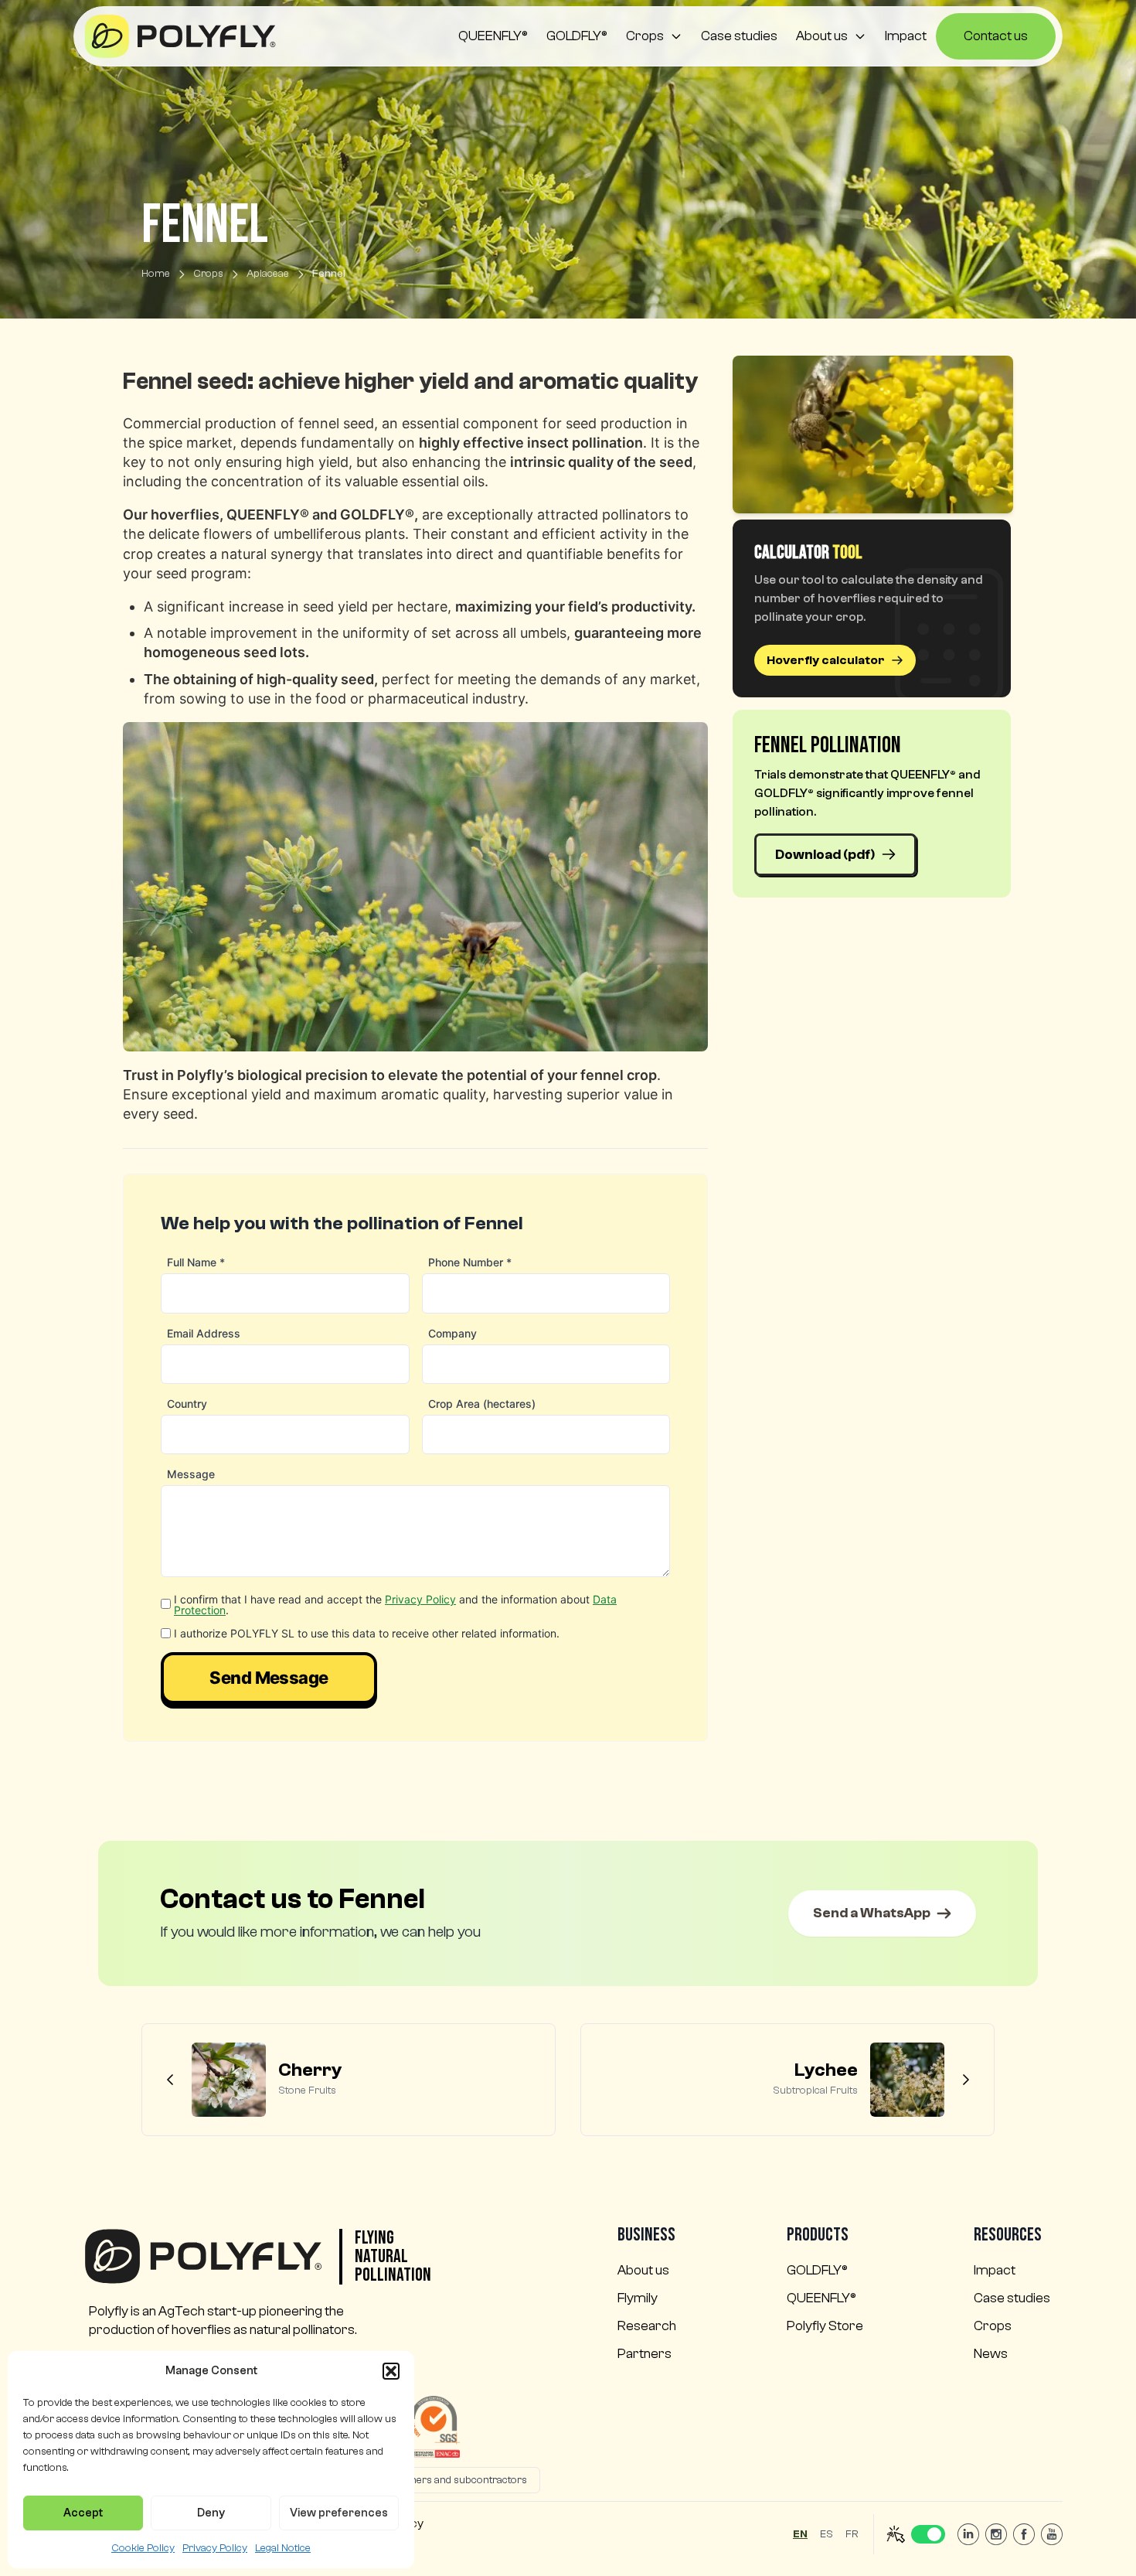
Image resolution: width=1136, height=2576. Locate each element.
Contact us (996, 36)
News (991, 2354)
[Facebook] (1024, 2534)
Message (191, 1474)
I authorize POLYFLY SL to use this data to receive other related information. (367, 1634)
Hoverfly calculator (826, 660)
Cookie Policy (143, 2548)
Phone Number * (470, 1262)
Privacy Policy (215, 2548)
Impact (906, 36)
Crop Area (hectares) (482, 1404)
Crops (645, 36)
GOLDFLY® (577, 36)
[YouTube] (1052, 2534)
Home (156, 274)
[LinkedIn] (968, 2534)
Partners (645, 2354)
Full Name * (196, 1262)
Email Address (204, 1333)
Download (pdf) (825, 855)
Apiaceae (268, 274)
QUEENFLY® (493, 36)
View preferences (339, 2513)
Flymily (638, 2298)
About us (822, 36)
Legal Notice (283, 2548)
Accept (83, 2513)
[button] (391, 2371)
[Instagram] (996, 2534)
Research (647, 2326)
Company (452, 1333)
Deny (211, 2513)
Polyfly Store (825, 2326)
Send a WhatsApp (872, 1913)
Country (187, 1404)
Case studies (739, 36)
